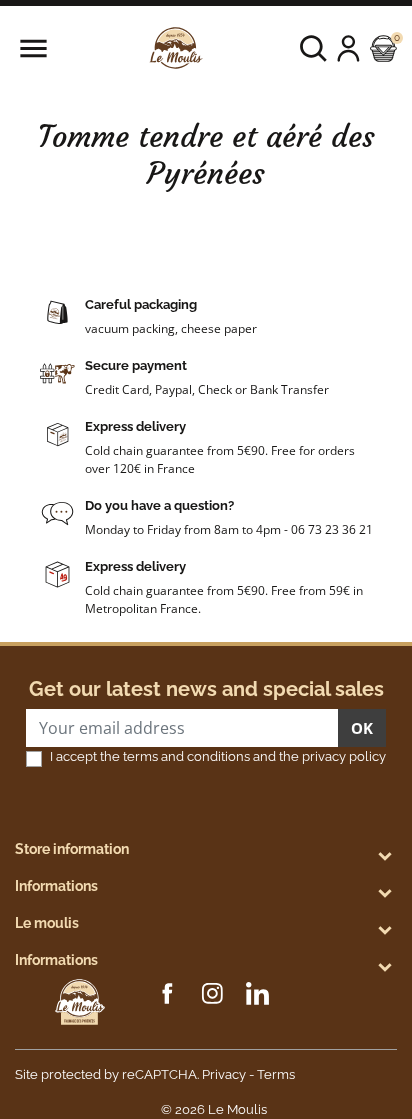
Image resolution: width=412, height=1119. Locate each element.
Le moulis (47, 923)
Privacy (224, 1074)
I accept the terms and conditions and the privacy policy (218, 756)
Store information (72, 849)
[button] (313, 48)
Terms (276, 1074)
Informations (56, 886)
